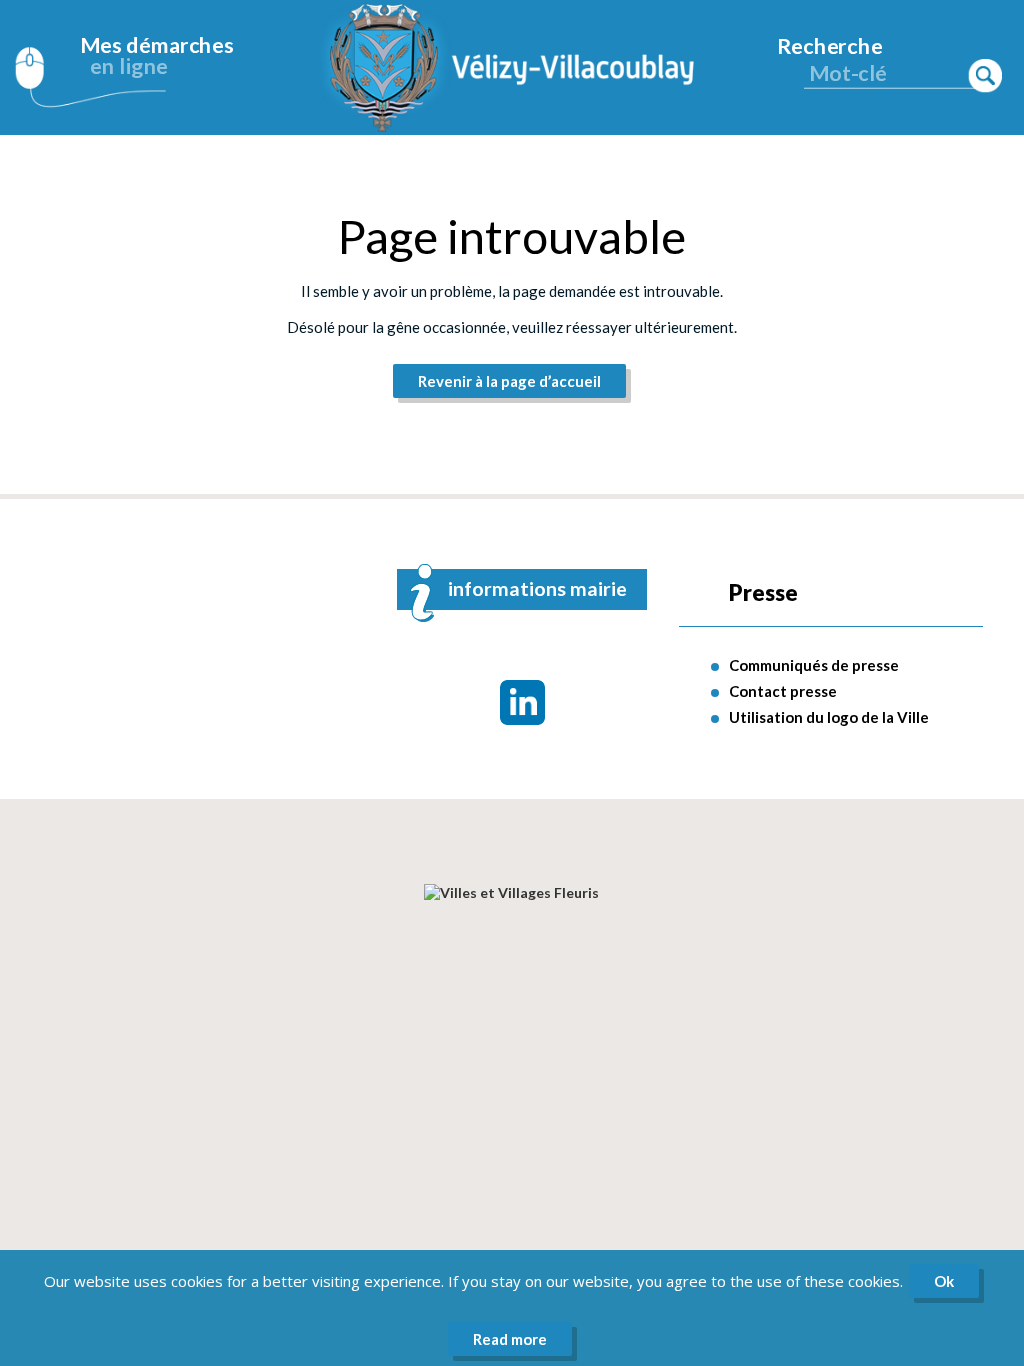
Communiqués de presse (814, 665)
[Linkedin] (522, 702)
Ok (944, 1281)
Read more (510, 1339)
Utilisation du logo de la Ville (829, 717)
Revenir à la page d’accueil (509, 381)
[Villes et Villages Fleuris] (511, 892)
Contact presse (783, 691)
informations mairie (537, 588)
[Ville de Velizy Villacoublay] (512, 67)
